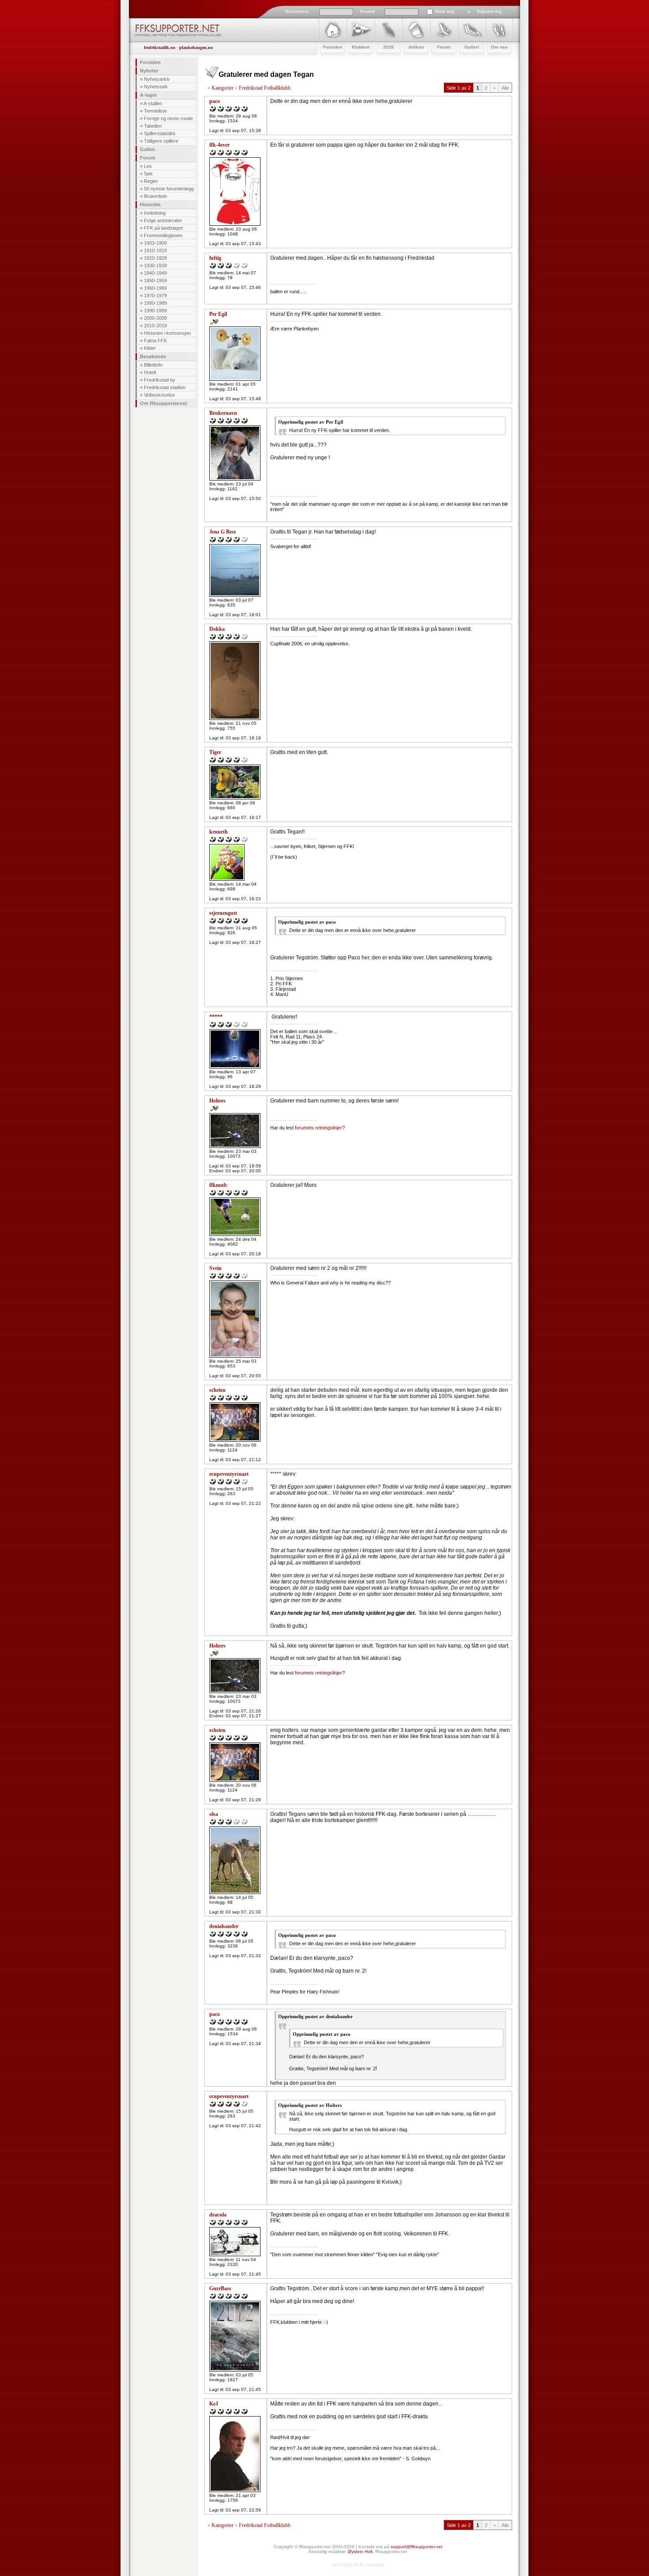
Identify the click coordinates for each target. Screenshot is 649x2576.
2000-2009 (155, 318)
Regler (151, 181)
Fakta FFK (155, 341)
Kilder (150, 348)
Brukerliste (155, 196)
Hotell (150, 372)
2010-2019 (155, 326)
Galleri (147, 149)
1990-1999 (155, 311)
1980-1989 (155, 303)
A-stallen (153, 103)
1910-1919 (155, 250)
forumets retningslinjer (319, 1128)
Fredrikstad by (160, 380)
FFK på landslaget (163, 228)
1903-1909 (155, 243)
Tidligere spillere (161, 141)
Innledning (155, 213)
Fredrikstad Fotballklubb (265, 88)
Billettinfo (153, 365)
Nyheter (149, 71)
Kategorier (223, 88)
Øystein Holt (360, 2551)
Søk (148, 174)
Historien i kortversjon (167, 333)
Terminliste (155, 111)
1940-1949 (155, 273)
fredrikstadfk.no (160, 47)
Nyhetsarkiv (157, 79)
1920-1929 (155, 258)
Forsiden (150, 62)
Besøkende (153, 356)
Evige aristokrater (163, 220)
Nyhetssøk (156, 87)
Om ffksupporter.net (164, 403)
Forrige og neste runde (168, 118)
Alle (505, 88)
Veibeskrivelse (159, 395)
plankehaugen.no (196, 47)
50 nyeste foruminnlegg (169, 189)
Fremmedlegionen (163, 235)
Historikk (150, 205)
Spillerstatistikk (160, 133)
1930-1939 (155, 265)
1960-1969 (155, 288)
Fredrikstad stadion (165, 387)
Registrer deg (489, 11)
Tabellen (153, 126)
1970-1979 (155, 295)
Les (148, 166)
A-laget (148, 95)
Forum (148, 158)
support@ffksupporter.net (417, 2547)
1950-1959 (155, 280)
